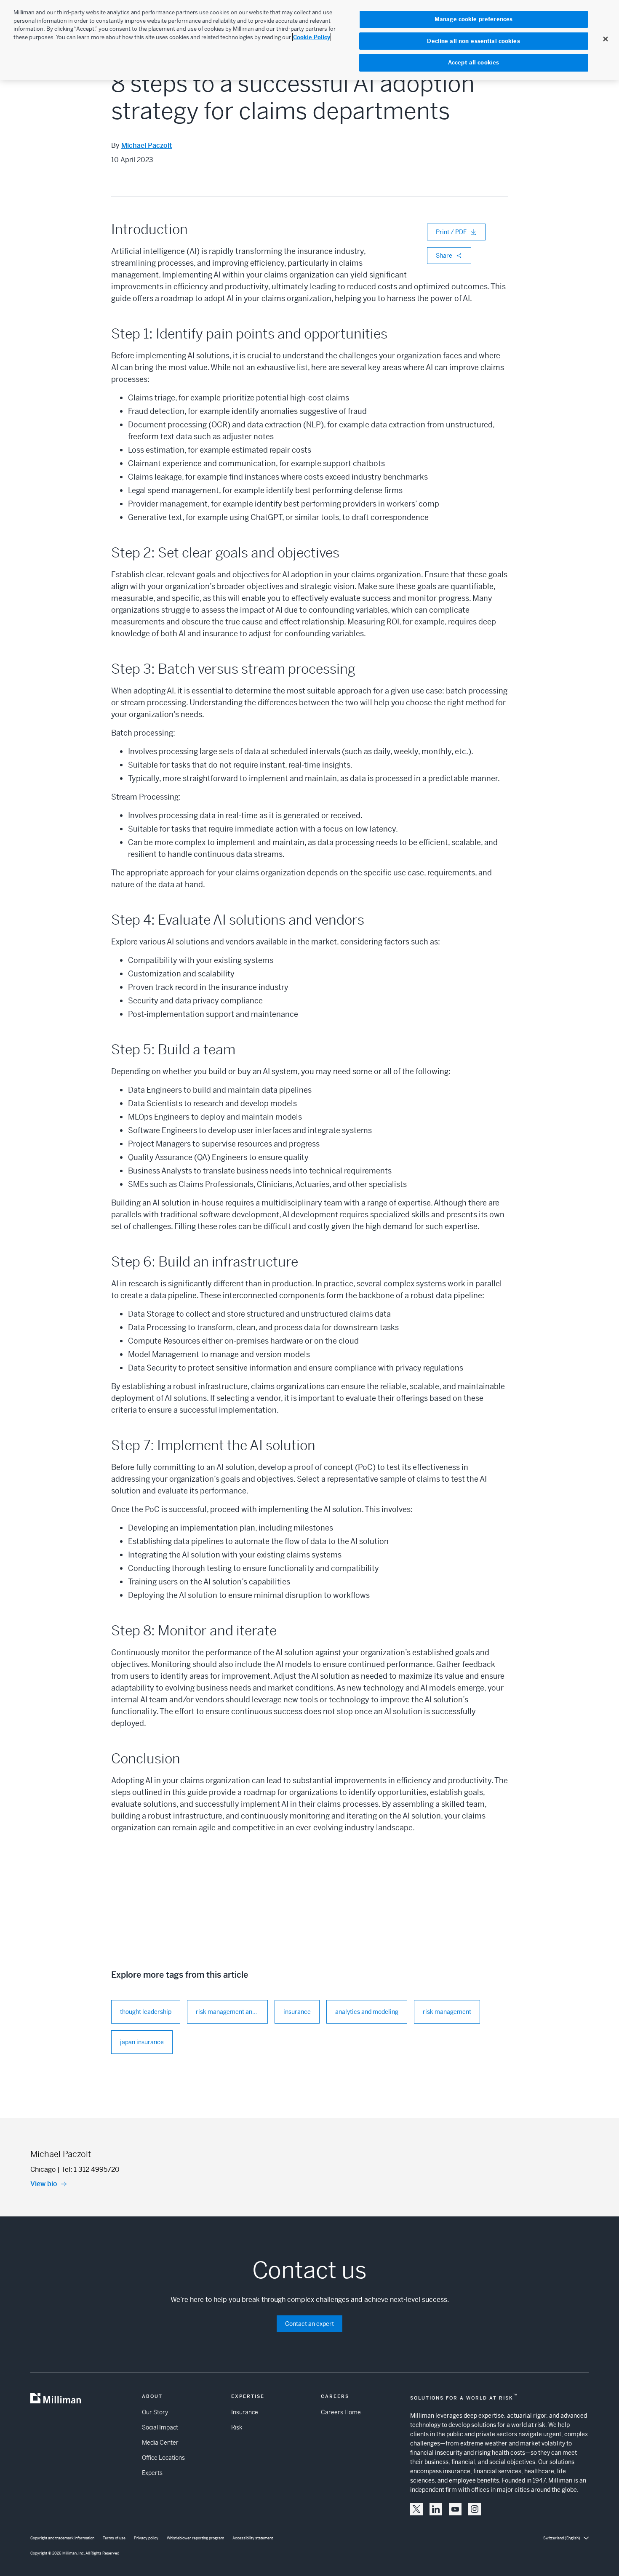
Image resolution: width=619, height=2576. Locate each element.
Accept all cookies (474, 63)
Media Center (160, 2443)
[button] (416, 2509)
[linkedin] (436, 2509)
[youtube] (455, 2509)
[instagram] (475, 2509)
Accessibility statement (253, 2538)
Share (444, 256)
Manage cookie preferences (474, 19)
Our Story (155, 2412)
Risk (237, 2427)
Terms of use (114, 2538)
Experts (152, 2473)
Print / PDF (451, 232)
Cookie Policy (312, 37)
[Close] (606, 39)
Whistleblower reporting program (195, 2538)
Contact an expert (309, 2324)
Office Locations (163, 2458)
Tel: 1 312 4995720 (91, 2169)
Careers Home (341, 2412)
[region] (309, 40)
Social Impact (160, 2427)
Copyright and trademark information (62, 2538)
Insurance (245, 2412)
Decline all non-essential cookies (473, 41)
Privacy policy (146, 2538)
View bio (44, 2184)
